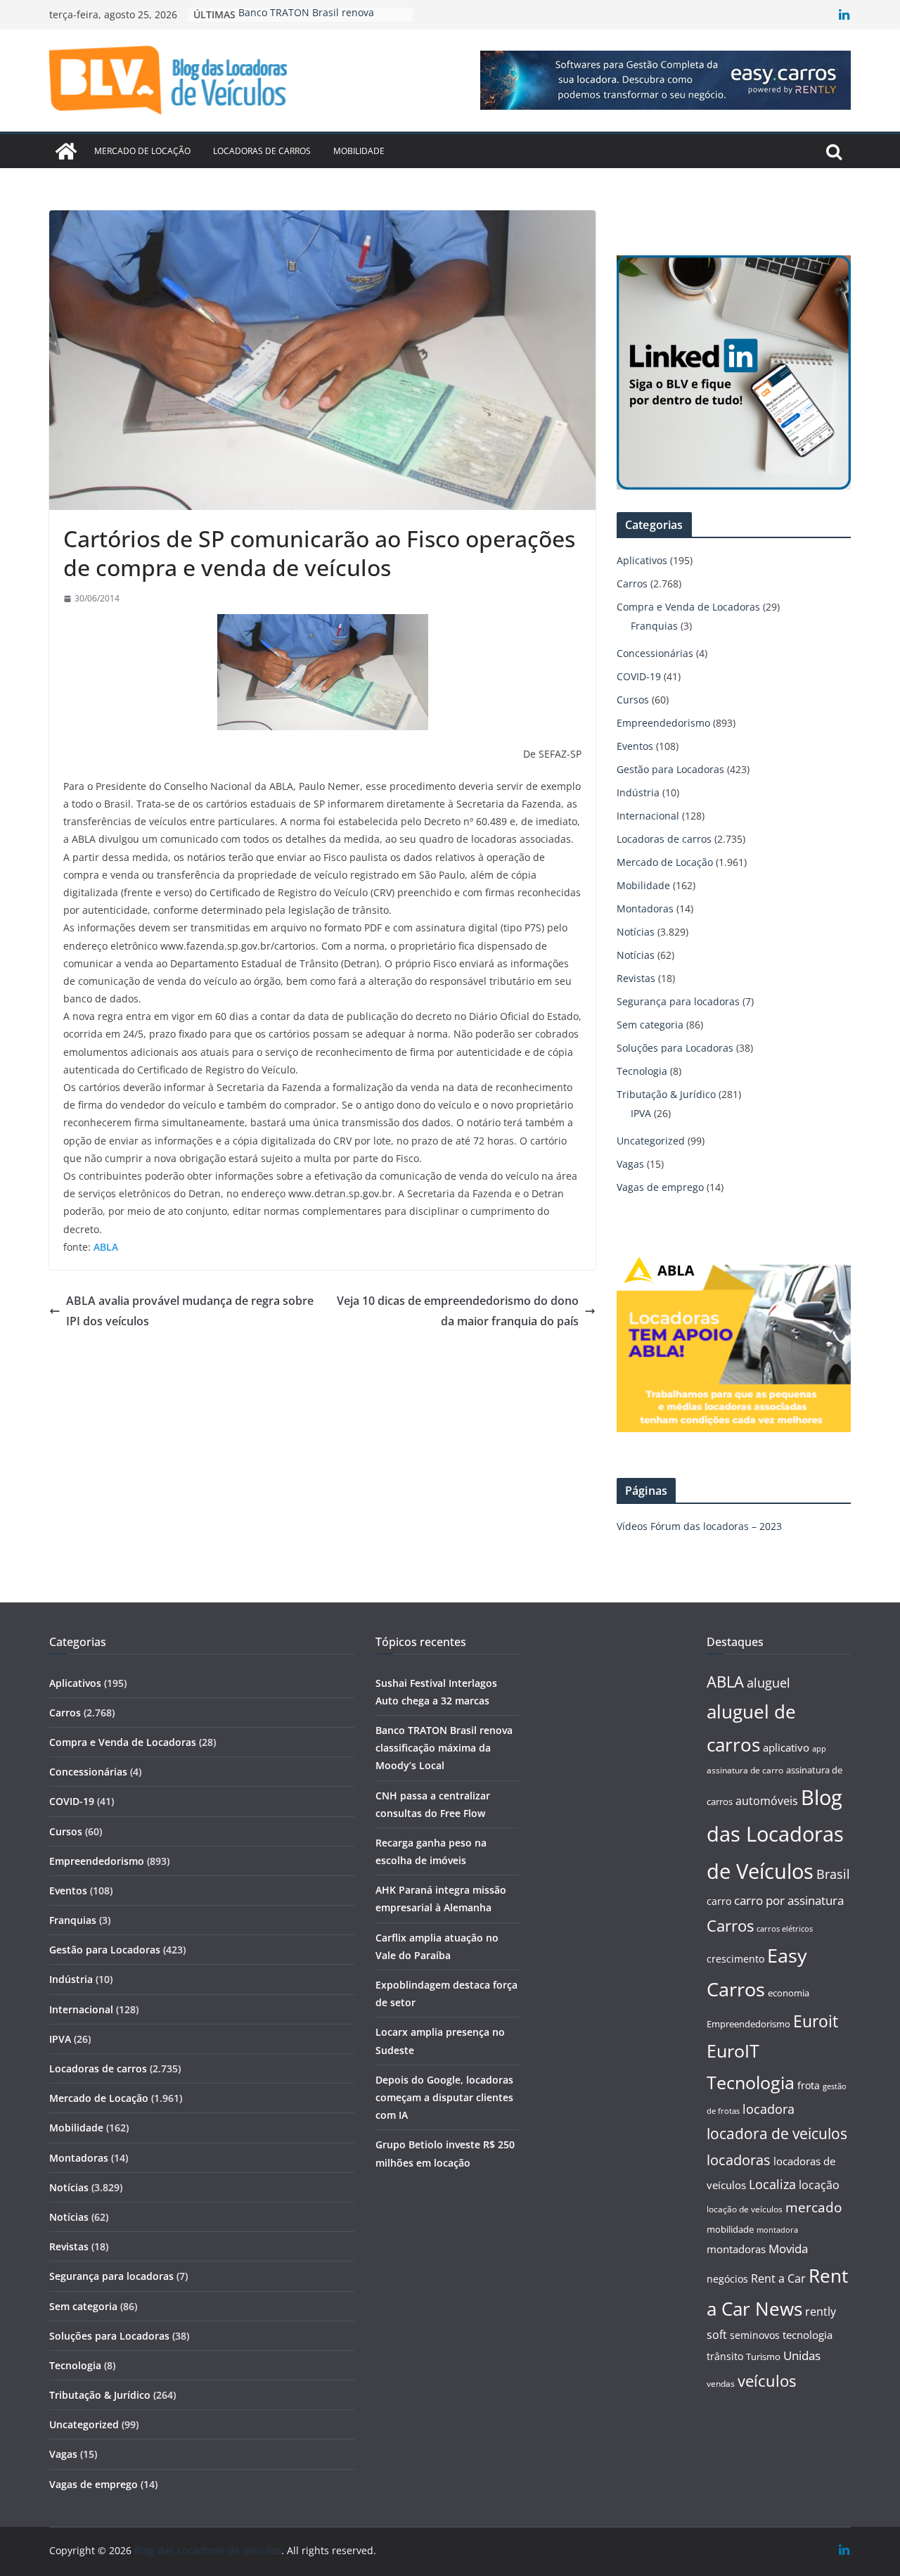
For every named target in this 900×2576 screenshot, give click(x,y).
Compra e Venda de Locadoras (688, 607)
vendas (721, 2384)
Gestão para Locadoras (670, 769)
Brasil (833, 1874)
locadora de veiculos (777, 2134)
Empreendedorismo (663, 723)
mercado (814, 2207)
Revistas (636, 978)
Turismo (763, 2357)
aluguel (769, 1682)
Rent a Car (778, 2278)
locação (819, 2185)
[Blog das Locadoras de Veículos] (66, 151)
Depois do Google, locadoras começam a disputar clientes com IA (444, 2097)
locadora (769, 2109)
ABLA (725, 1682)
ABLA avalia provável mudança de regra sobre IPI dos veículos (190, 1311)
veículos (767, 2381)
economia (789, 1993)
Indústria (638, 792)
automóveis (767, 1801)
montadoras (736, 2249)
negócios (727, 2279)
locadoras (739, 2160)
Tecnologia (642, 1071)
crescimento (735, 1959)
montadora (777, 2230)
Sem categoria (650, 1025)
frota (809, 2085)
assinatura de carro (745, 1770)
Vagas (630, 1164)
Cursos (633, 700)
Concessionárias (655, 653)
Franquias (654, 626)
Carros (632, 584)
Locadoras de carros (262, 151)
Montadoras (645, 908)
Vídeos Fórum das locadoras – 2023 (699, 1526)
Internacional (648, 816)
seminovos (755, 2335)
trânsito (725, 2356)
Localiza (772, 2184)
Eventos (635, 746)
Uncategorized (651, 1141)
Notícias (636, 932)
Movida (788, 2249)
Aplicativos (642, 560)
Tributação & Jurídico (666, 1094)
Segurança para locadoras (678, 1001)
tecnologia (808, 2335)
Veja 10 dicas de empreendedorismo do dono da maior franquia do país (458, 1311)
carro (719, 1901)
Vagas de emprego (660, 1187)
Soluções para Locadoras (675, 1048)
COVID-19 (639, 676)
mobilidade (730, 2229)
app (819, 1748)
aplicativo (786, 1747)
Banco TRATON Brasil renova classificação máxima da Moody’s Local (444, 1748)
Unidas (802, 2355)
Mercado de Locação (142, 151)
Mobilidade (359, 151)
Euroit (816, 2021)
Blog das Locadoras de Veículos (775, 1835)
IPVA (641, 1113)
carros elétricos (785, 1928)
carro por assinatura (789, 1900)
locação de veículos (745, 2209)
